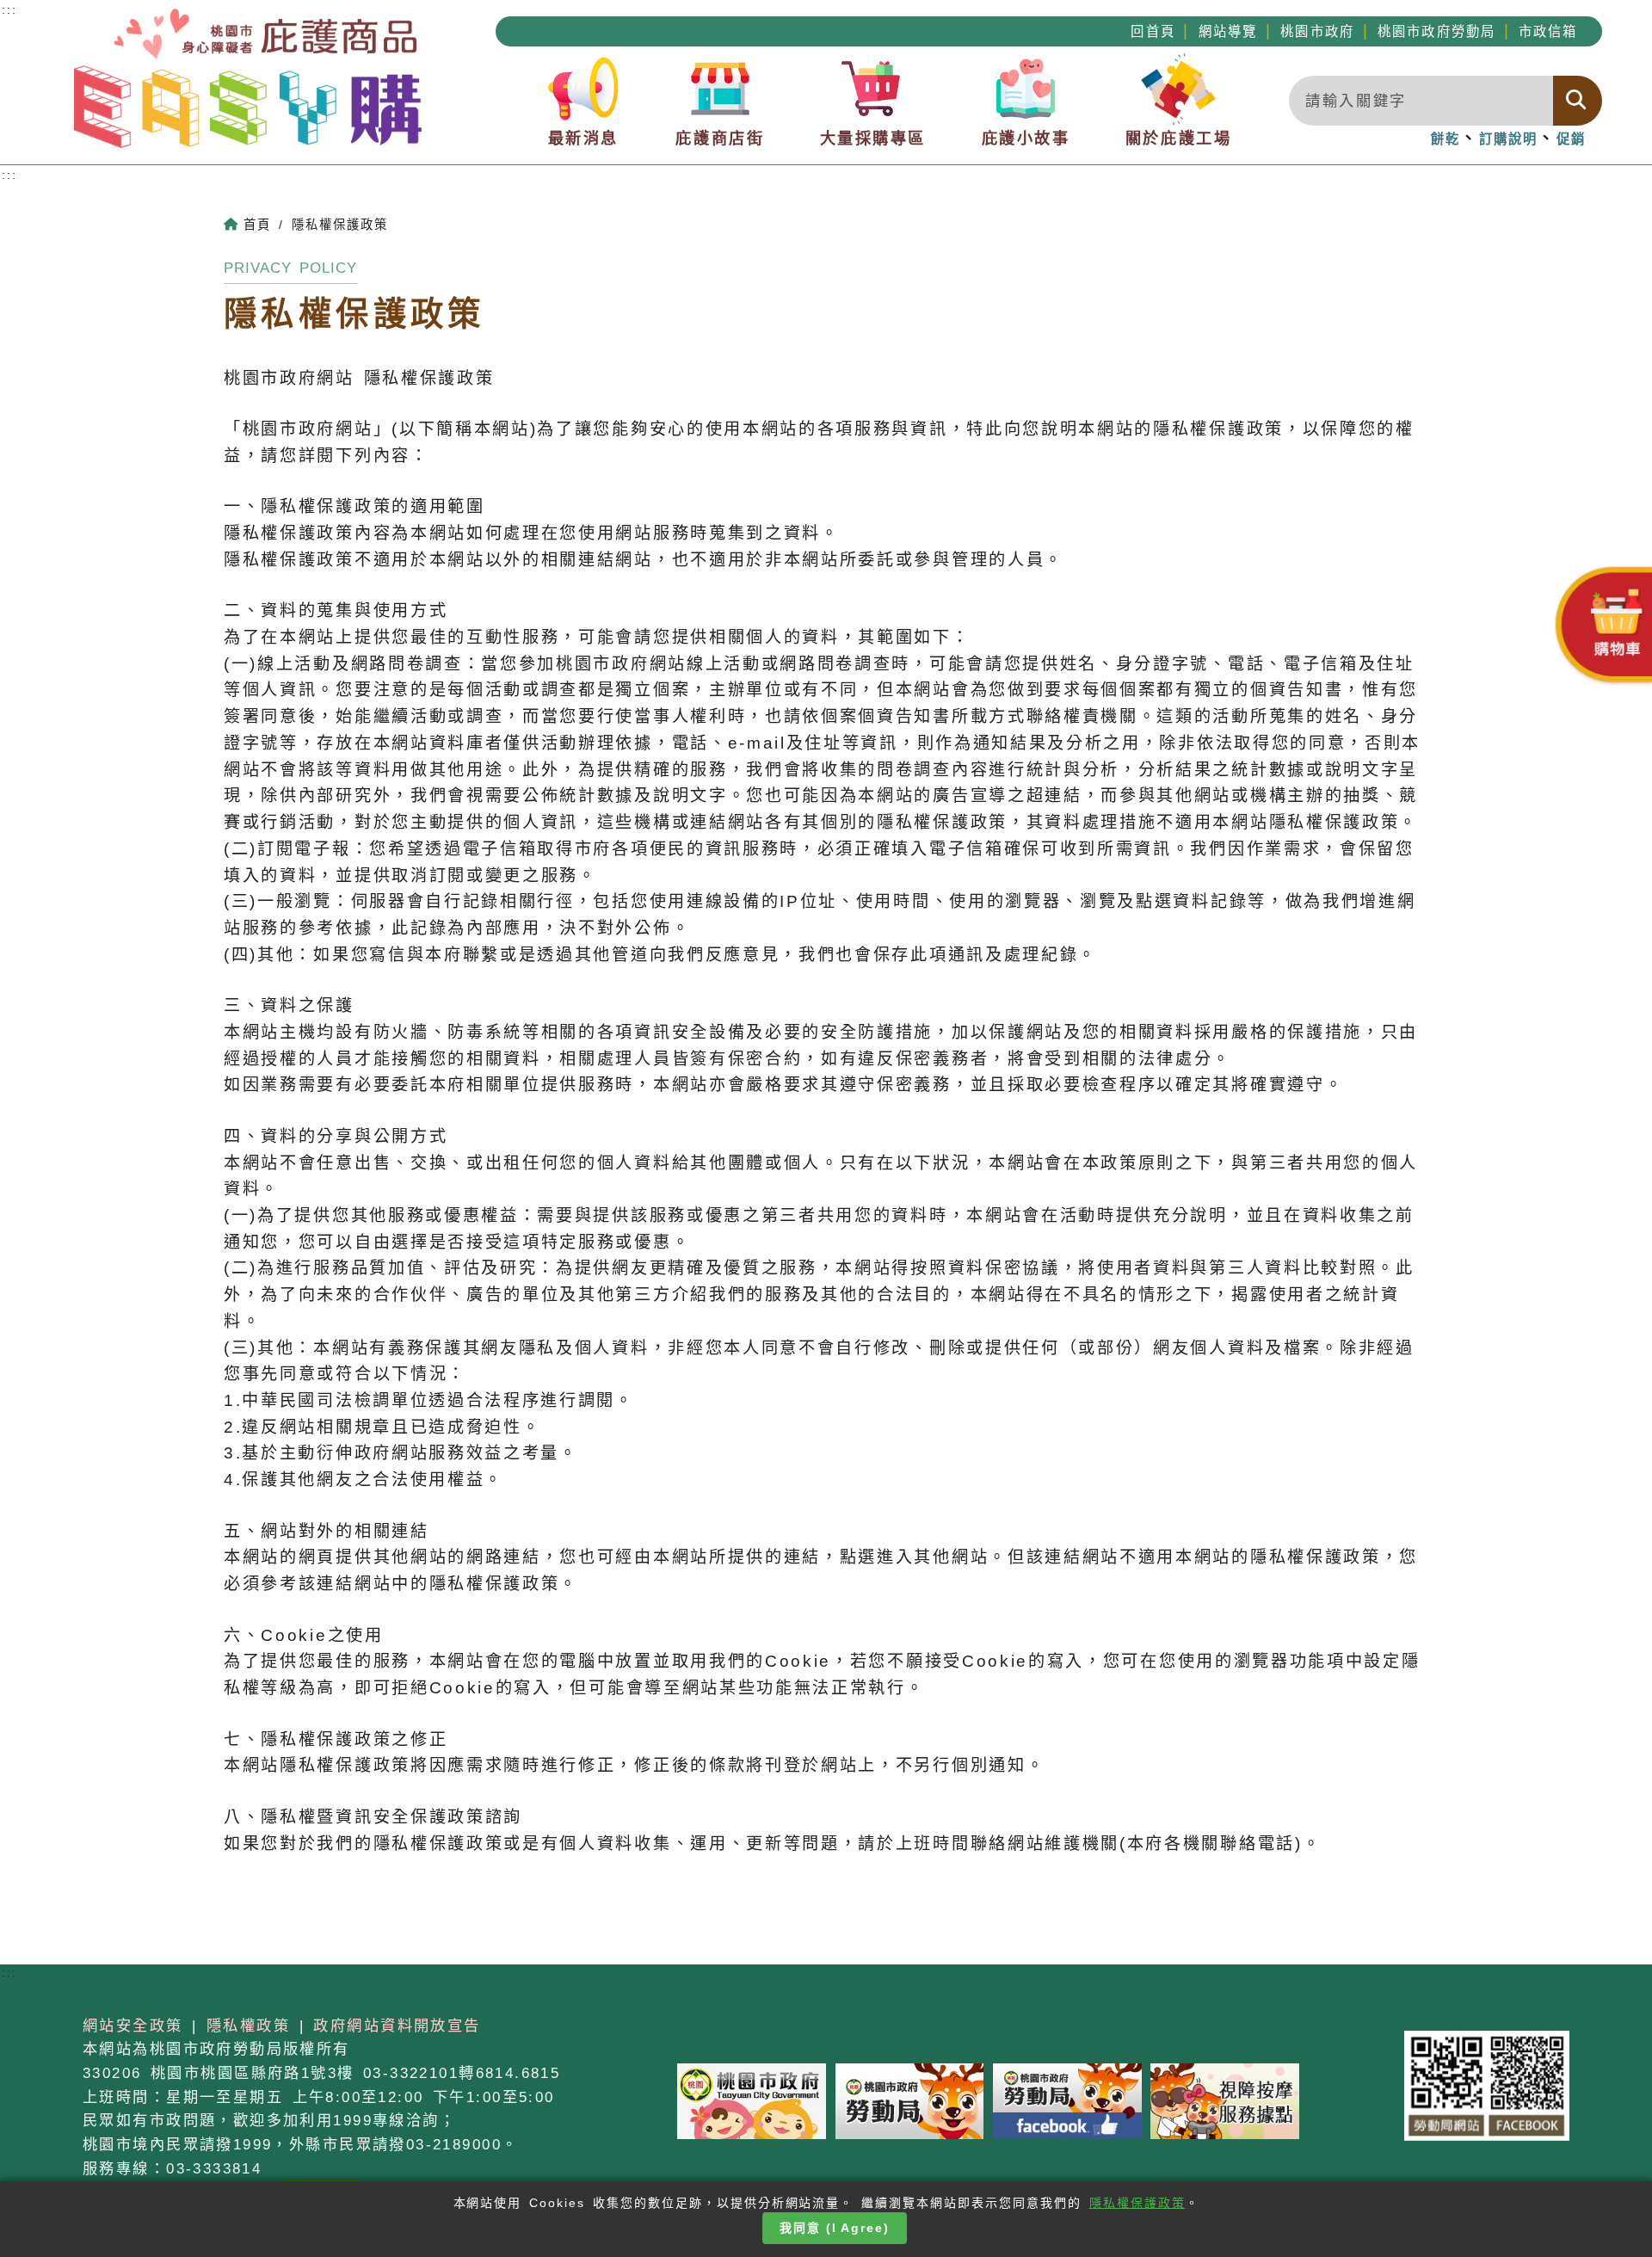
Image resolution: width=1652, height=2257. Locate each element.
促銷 (1571, 139)
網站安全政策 (133, 2026)
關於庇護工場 (1178, 138)
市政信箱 (1548, 31)
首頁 (257, 225)
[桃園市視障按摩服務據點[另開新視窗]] (1225, 2100)
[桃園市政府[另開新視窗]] (752, 2100)
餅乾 (1445, 139)
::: (9, 175)
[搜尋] (1578, 101)
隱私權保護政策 (1137, 2203)
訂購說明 (1509, 139)
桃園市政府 (1317, 31)
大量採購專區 (873, 138)
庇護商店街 (720, 138)
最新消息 (583, 138)
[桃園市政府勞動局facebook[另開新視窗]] (1067, 2100)
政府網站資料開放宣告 (397, 2026)
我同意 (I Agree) (835, 2228)
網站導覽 (1228, 31)
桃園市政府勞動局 (1436, 31)
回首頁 (1153, 31)
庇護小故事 (1026, 138)
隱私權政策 (248, 2026)
